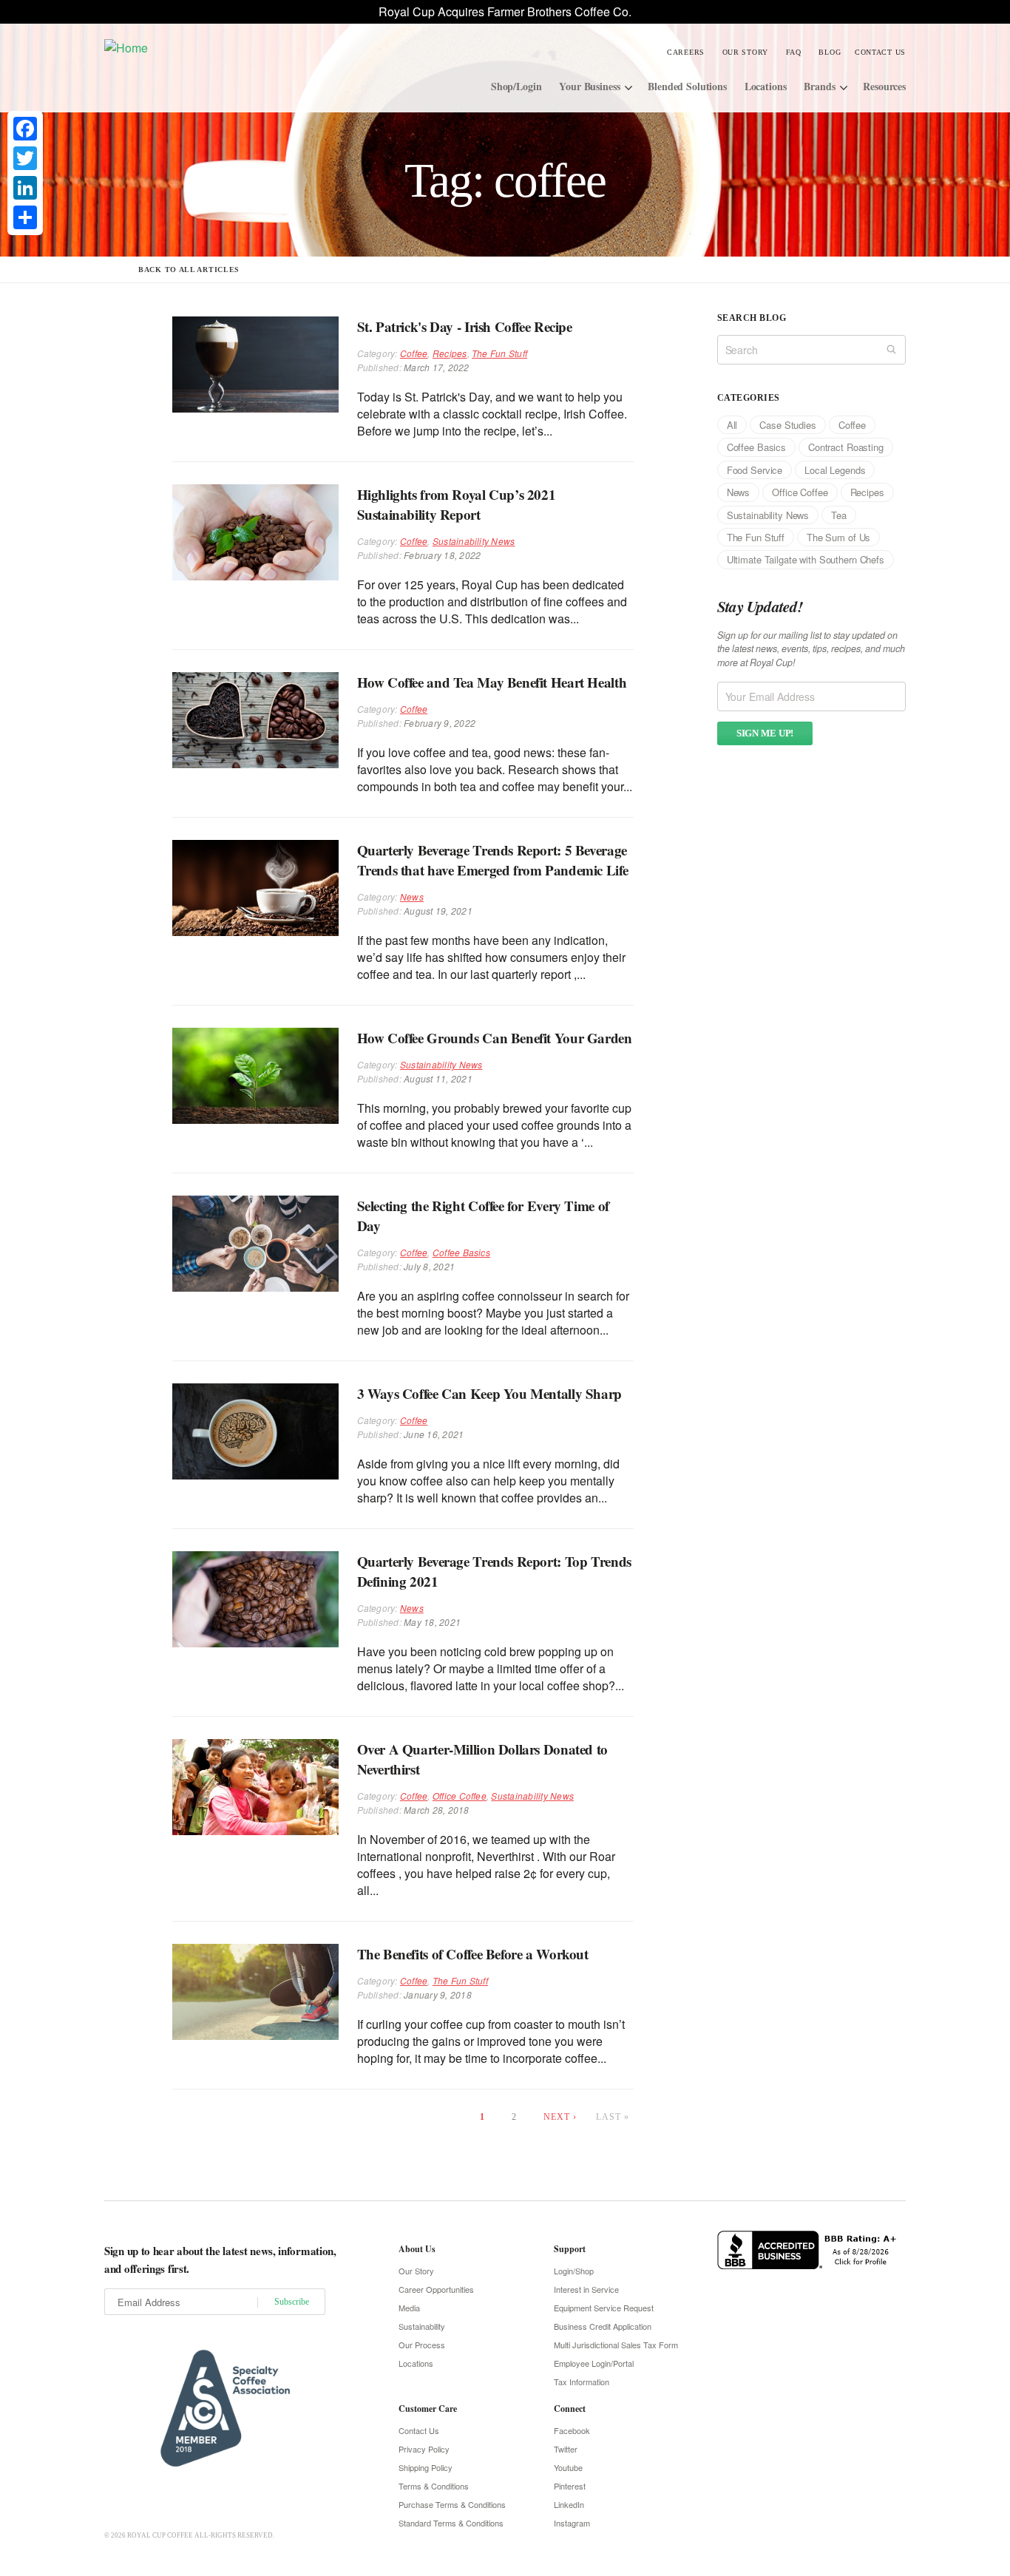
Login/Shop (574, 2271)
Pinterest (570, 2486)
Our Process (422, 2345)
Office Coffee (460, 1796)
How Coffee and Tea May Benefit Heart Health (492, 682)
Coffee (414, 353)
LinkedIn (569, 2504)
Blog (830, 52)
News (412, 896)
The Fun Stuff (499, 353)
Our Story (745, 52)
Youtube (568, 2467)
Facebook (572, 2430)
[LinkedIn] (25, 188)
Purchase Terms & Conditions (452, 2504)
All (732, 425)
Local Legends (835, 470)
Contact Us (880, 52)
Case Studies (787, 425)
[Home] (216, 47)
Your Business (589, 86)
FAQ (794, 52)
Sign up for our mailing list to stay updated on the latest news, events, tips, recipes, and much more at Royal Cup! (811, 649)
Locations (766, 86)
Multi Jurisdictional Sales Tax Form (616, 2345)
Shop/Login (516, 86)
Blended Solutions (687, 86)
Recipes (450, 353)
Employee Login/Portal (594, 2363)
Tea (839, 515)
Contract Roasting (846, 447)
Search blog (752, 318)
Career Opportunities (436, 2289)
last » (613, 2117)
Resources (884, 86)
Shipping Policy (426, 2467)
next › (560, 2117)
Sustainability (422, 2326)
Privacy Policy (424, 2449)
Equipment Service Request (604, 2308)
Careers (686, 52)
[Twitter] (25, 158)
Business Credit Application (603, 2326)
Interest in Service (586, 2289)
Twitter (566, 2449)
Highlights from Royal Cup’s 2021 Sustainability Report (457, 504)
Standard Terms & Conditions (451, 2523)
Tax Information (582, 2382)
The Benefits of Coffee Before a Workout (473, 1954)
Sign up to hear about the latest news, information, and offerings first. (220, 2260)
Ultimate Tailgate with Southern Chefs (806, 559)
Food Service (755, 470)
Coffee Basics (461, 1252)
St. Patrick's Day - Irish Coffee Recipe (465, 326)
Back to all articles (189, 270)
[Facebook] (25, 129)
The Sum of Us (838, 537)
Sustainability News (474, 541)
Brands (819, 86)
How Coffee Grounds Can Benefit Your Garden (495, 1038)
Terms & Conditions (434, 2486)
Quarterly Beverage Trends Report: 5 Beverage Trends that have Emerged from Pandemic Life (493, 860)
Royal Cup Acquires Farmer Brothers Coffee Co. (505, 11)
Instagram (572, 2523)
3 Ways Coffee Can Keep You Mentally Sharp (489, 1393)
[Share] (25, 217)
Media (409, 2308)
